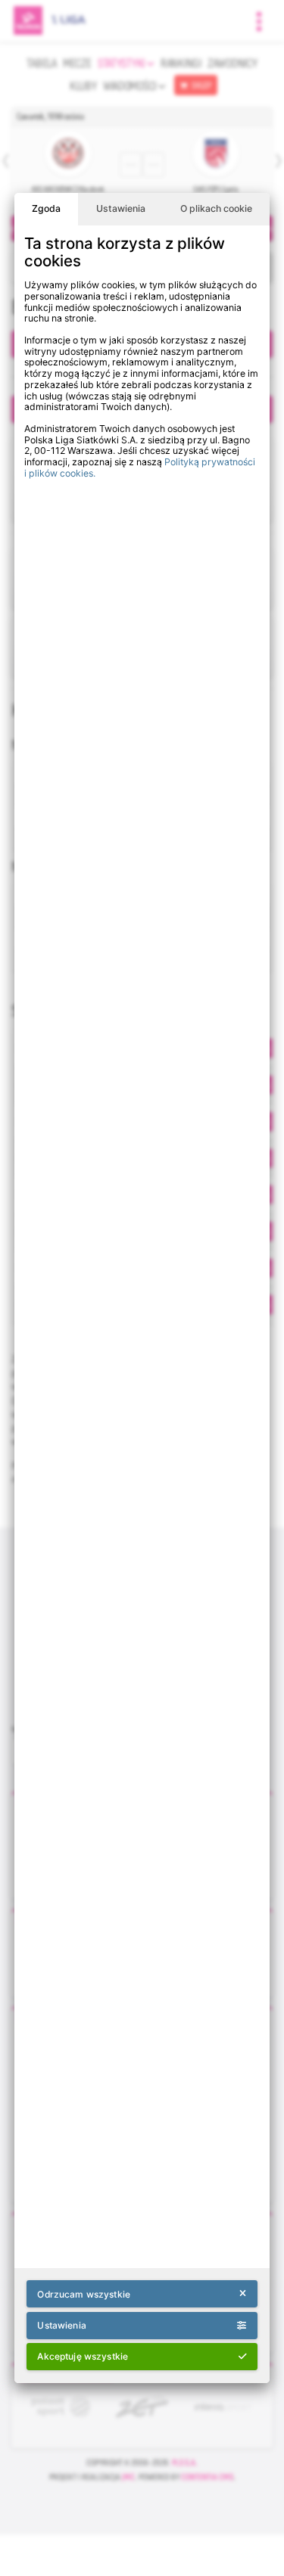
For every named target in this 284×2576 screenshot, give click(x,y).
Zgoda (46, 208)
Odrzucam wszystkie (83, 2294)
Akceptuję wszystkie (83, 2356)
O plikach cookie (216, 208)
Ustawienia (121, 208)
